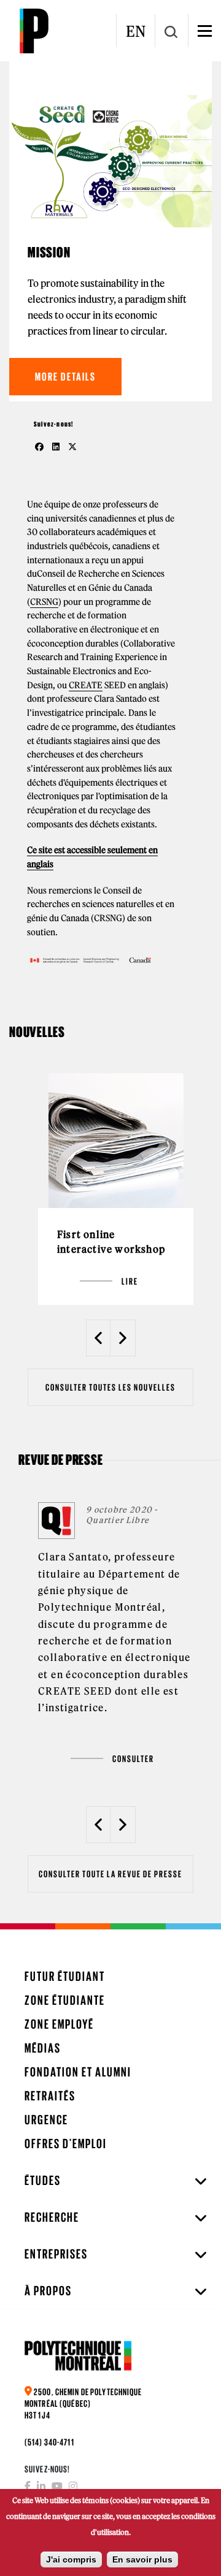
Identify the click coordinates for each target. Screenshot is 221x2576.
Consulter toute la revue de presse (110, 1874)
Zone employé (59, 2024)
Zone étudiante (65, 2000)
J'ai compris (71, 2559)
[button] (99, 1338)
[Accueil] (34, 31)
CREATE (86, 685)
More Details (65, 377)
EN (136, 31)
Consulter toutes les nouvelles (110, 1387)
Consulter (133, 1759)
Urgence (46, 2120)
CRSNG (44, 602)
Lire (130, 1281)
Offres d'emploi (66, 2144)
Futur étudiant (65, 1976)
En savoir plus (142, 2559)
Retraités (50, 2096)
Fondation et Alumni (78, 2072)
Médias (43, 2048)
